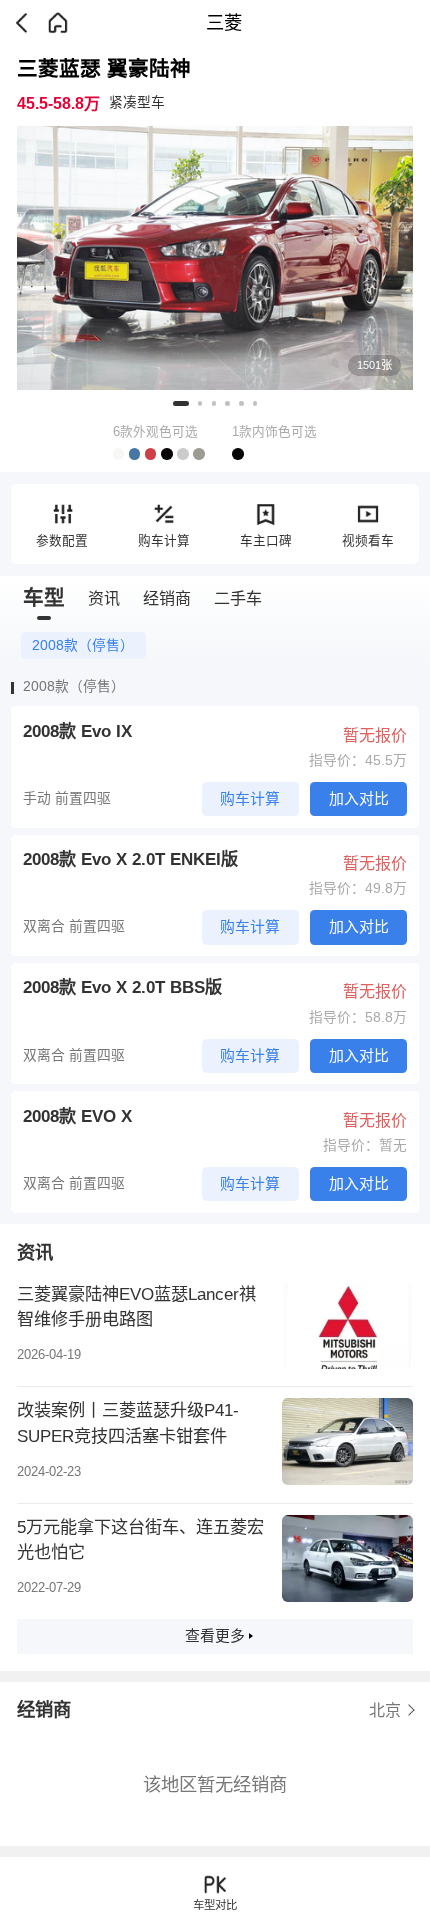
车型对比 (215, 1905)
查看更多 (215, 1636)
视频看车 (368, 541)
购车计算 (164, 541)
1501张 (374, 365)
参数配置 (62, 541)
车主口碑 (266, 541)
